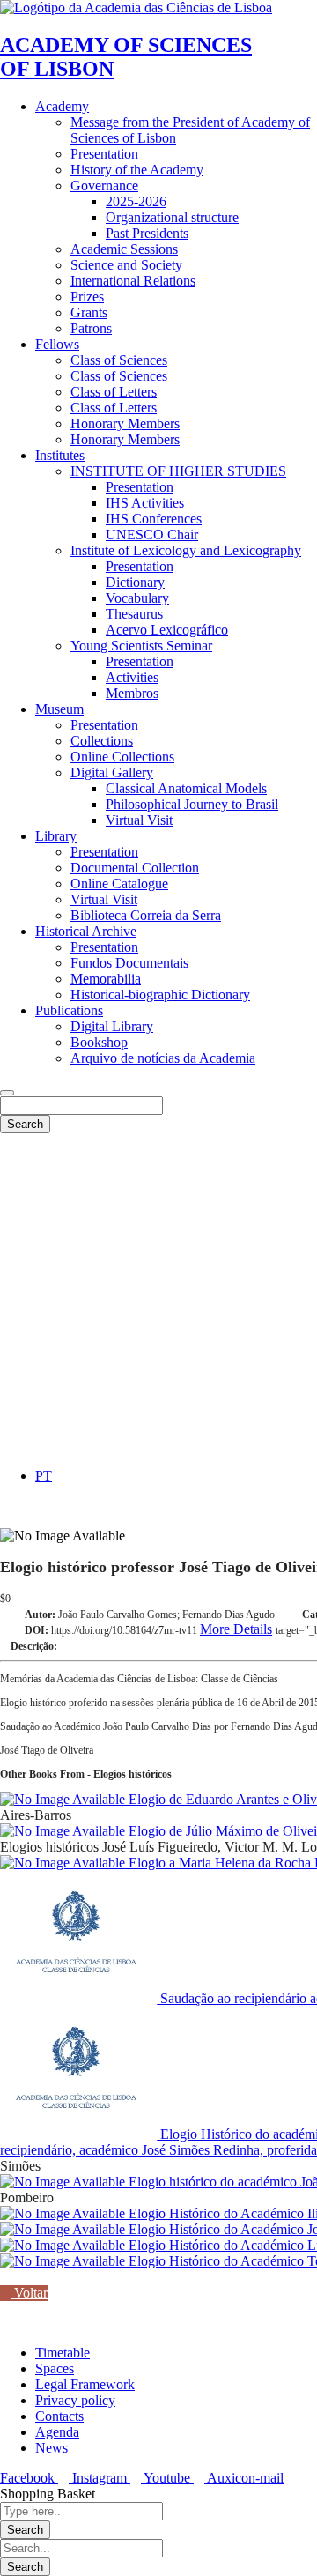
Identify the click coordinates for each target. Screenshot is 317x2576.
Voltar (29, 2293)
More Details (236, 1629)
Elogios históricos (49, 1847)
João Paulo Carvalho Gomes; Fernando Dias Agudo (166, 1615)
